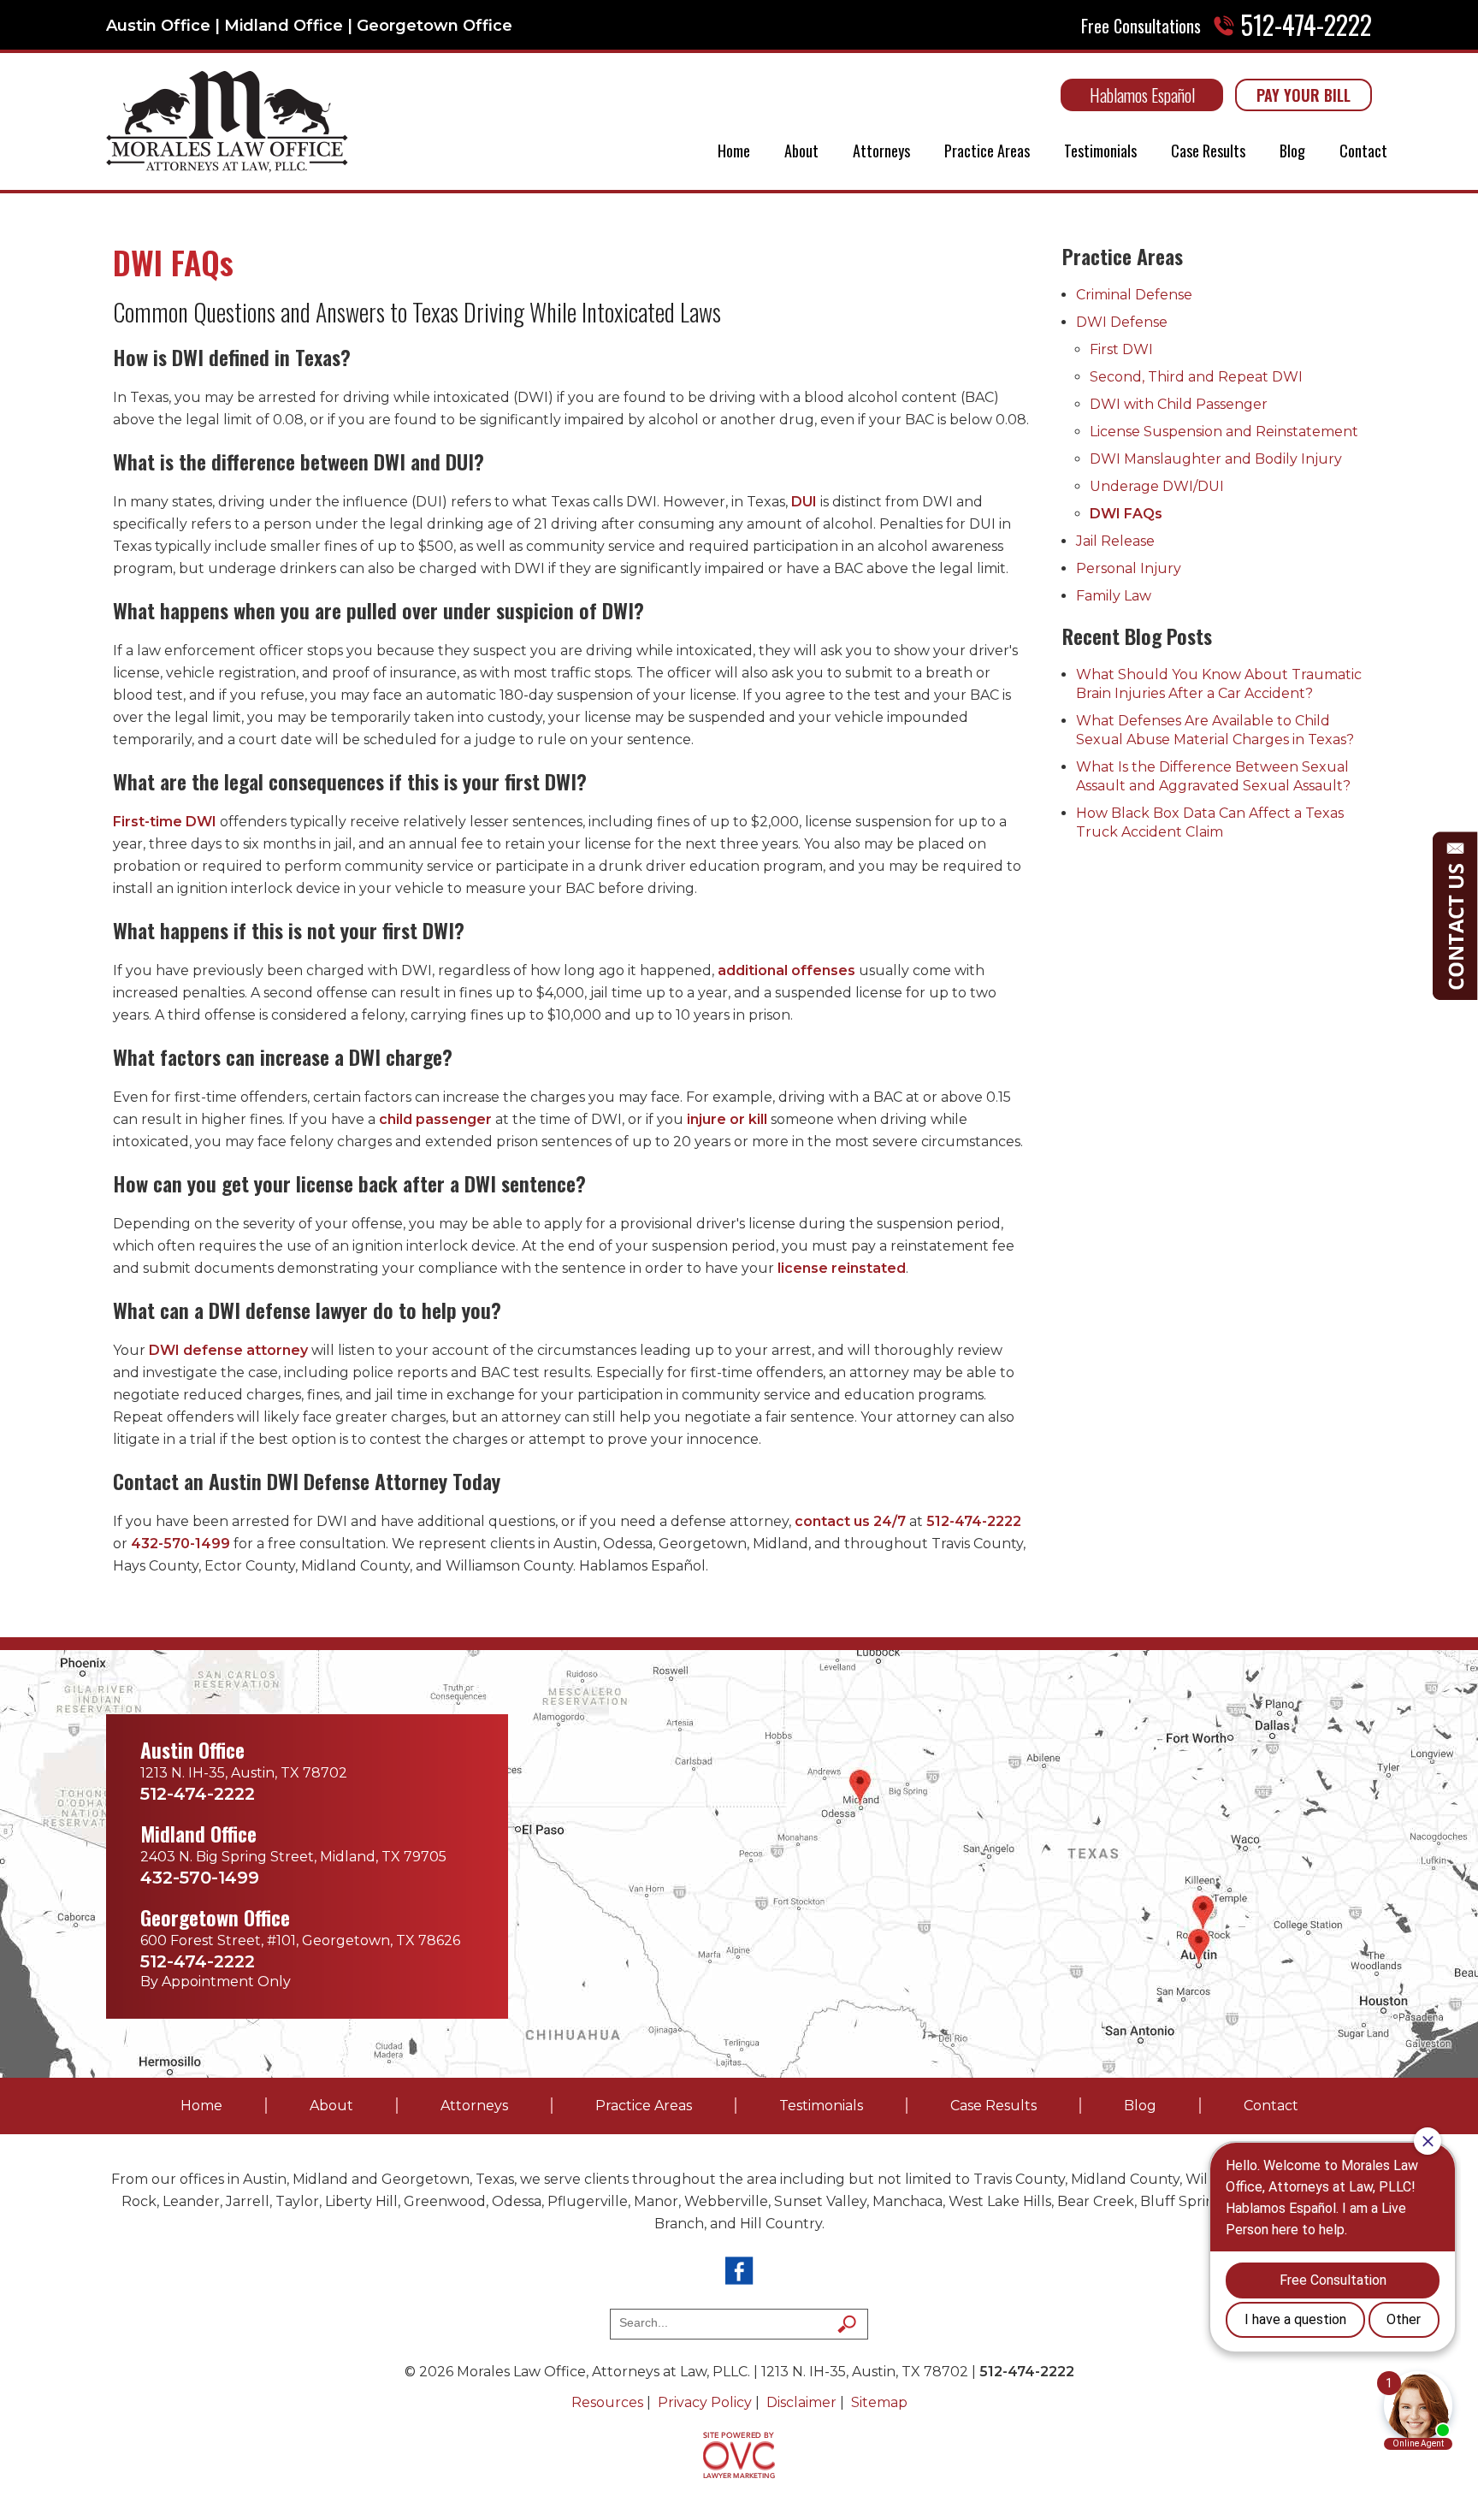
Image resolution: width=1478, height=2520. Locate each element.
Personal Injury (1129, 568)
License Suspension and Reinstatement (1224, 432)
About (801, 151)
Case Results (1208, 151)
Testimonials (1100, 151)
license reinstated (842, 1268)
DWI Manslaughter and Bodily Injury (1216, 459)
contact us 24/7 (850, 1521)
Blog (1292, 151)
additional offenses (786, 970)
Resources (607, 2402)
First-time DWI (165, 822)
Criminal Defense (1134, 295)
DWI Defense (1122, 322)
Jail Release (1115, 541)
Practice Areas (987, 151)
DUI (804, 502)
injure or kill (727, 1119)
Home (734, 151)
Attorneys (881, 151)
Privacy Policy (705, 2402)
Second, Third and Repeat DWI (1196, 377)
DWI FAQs (1126, 514)
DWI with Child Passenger (1179, 404)
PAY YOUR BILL (1304, 95)
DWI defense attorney (228, 1350)
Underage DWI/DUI (1157, 486)
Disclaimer (801, 2402)
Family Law (1114, 596)
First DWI (1121, 349)
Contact (1363, 151)
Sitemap (879, 2402)
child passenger (435, 1119)
